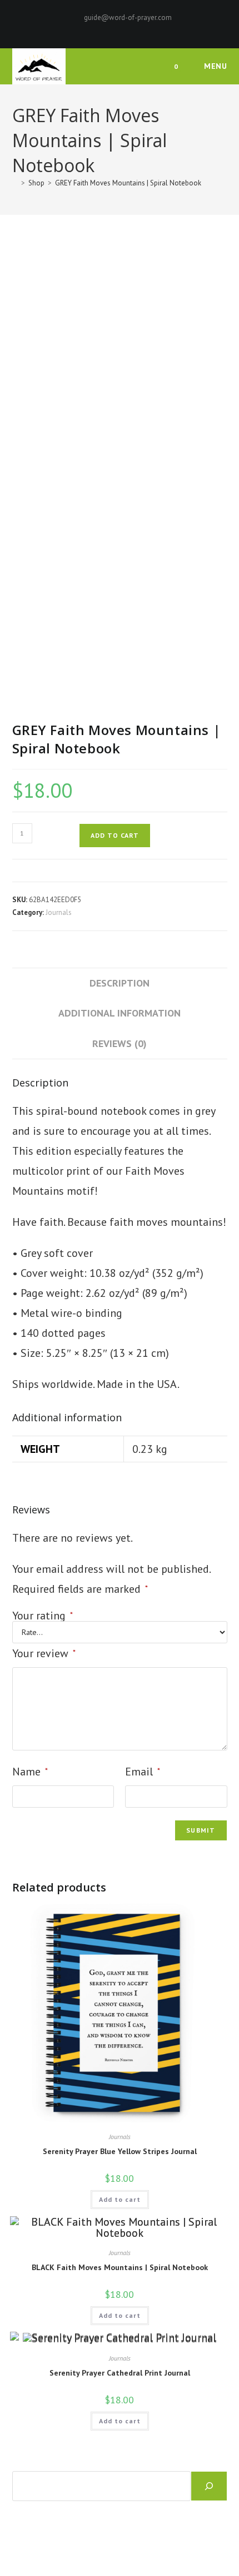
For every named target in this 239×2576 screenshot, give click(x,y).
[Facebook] (102, 29)
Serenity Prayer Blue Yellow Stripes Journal (120, 2151)
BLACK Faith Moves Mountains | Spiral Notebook (120, 2267)
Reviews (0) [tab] (120, 1043)
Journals (59, 912)
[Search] (209, 2486)
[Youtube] (139, 29)
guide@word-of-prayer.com (128, 17)
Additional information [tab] (120, 1013)
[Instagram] (128, 29)
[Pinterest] (115, 29)
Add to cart (115, 835)
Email (143, 1772)
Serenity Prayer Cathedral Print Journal (120, 2373)
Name (30, 1772)
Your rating (43, 1616)
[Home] (15, 183)
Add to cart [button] (120, 2199)
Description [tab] (120, 983)
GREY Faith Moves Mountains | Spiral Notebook (128, 183)
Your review (44, 1653)
